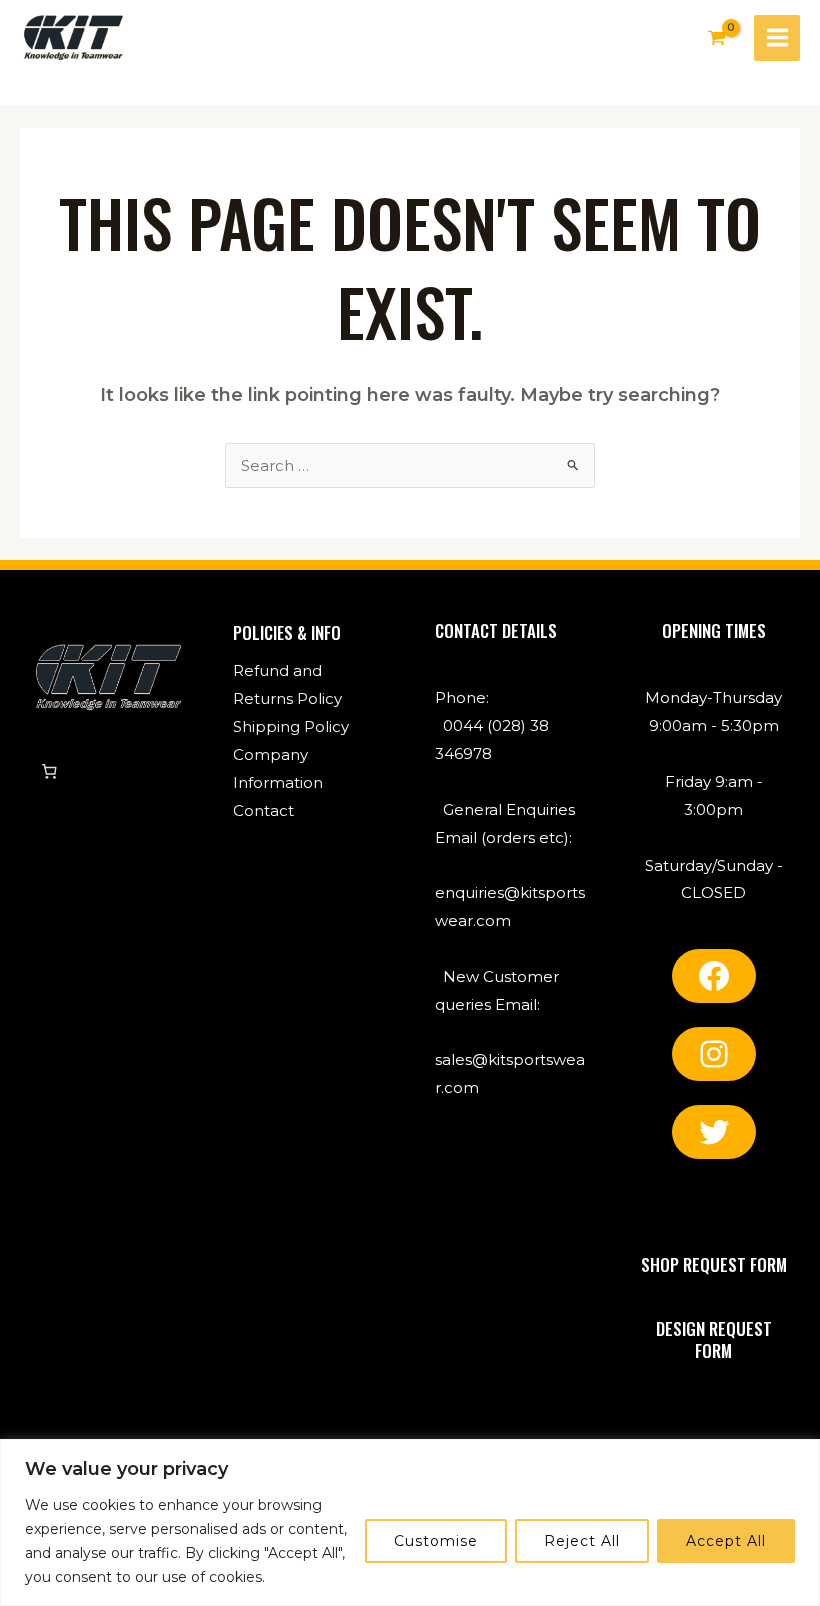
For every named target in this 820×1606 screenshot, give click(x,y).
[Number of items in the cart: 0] (49, 771)
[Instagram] (714, 1054)
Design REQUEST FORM (714, 1339)
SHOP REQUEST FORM (714, 1264)
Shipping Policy (291, 726)
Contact (263, 810)
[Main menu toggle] (777, 38)
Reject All (582, 1541)
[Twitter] (714, 1132)
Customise (436, 1541)
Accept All (726, 1541)
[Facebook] (714, 976)
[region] (410, 1522)
